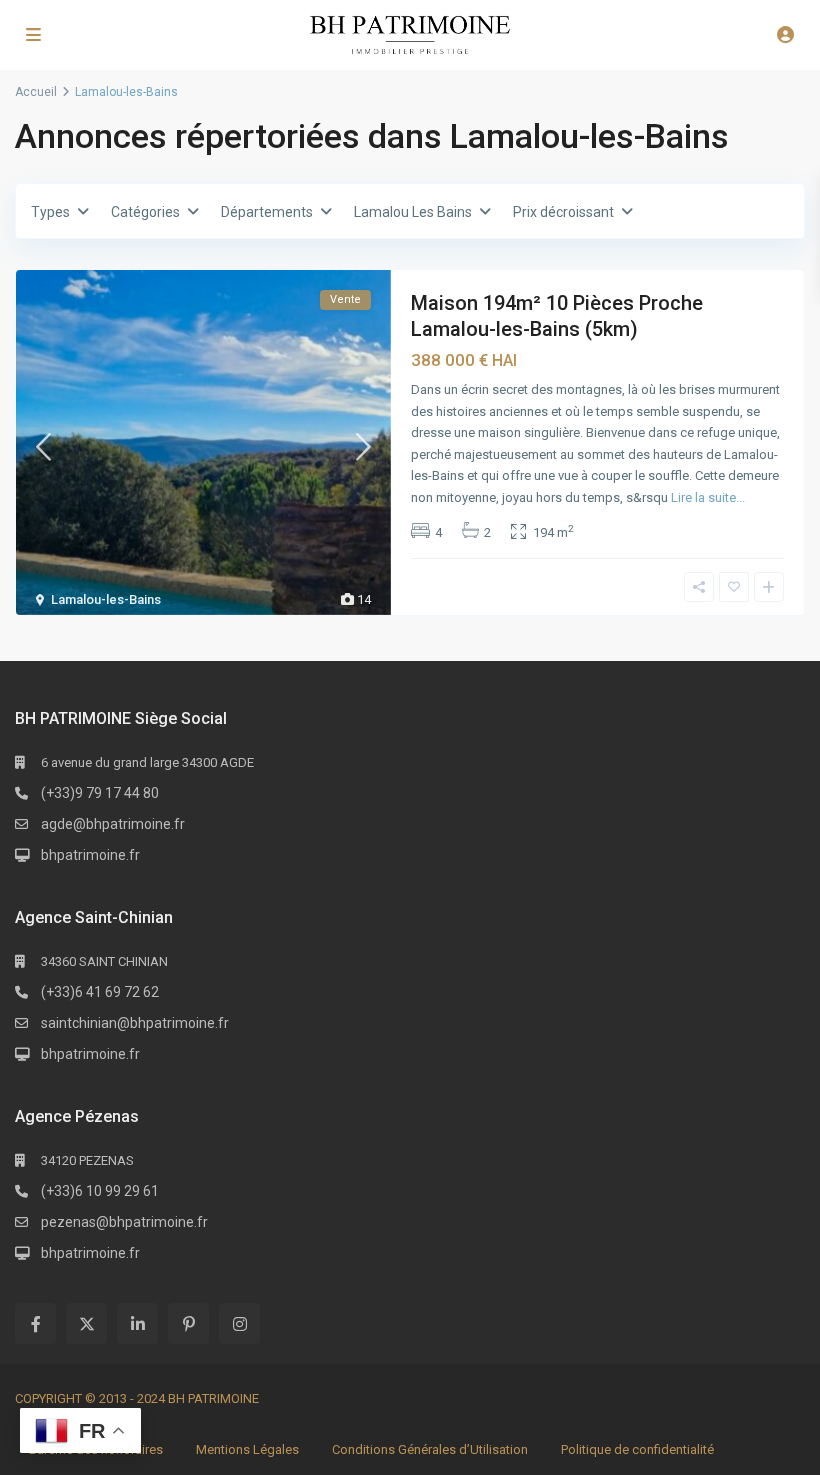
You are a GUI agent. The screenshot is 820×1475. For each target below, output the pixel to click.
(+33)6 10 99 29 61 (100, 1191)
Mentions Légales (247, 1449)
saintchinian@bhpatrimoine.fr (135, 1023)
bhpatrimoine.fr (90, 855)
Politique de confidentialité (637, 1449)
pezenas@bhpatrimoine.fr (124, 1222)
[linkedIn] (137, 1323)
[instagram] (239, 1323)
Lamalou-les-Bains (106, 599)
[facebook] (35, 1323)
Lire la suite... (708, 497)
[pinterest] (188, 1323)
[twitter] (86, 1323)
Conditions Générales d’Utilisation (430, 1449)
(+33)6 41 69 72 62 (100, 992)
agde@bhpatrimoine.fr (113, 824)
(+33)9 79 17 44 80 (100, 793)
